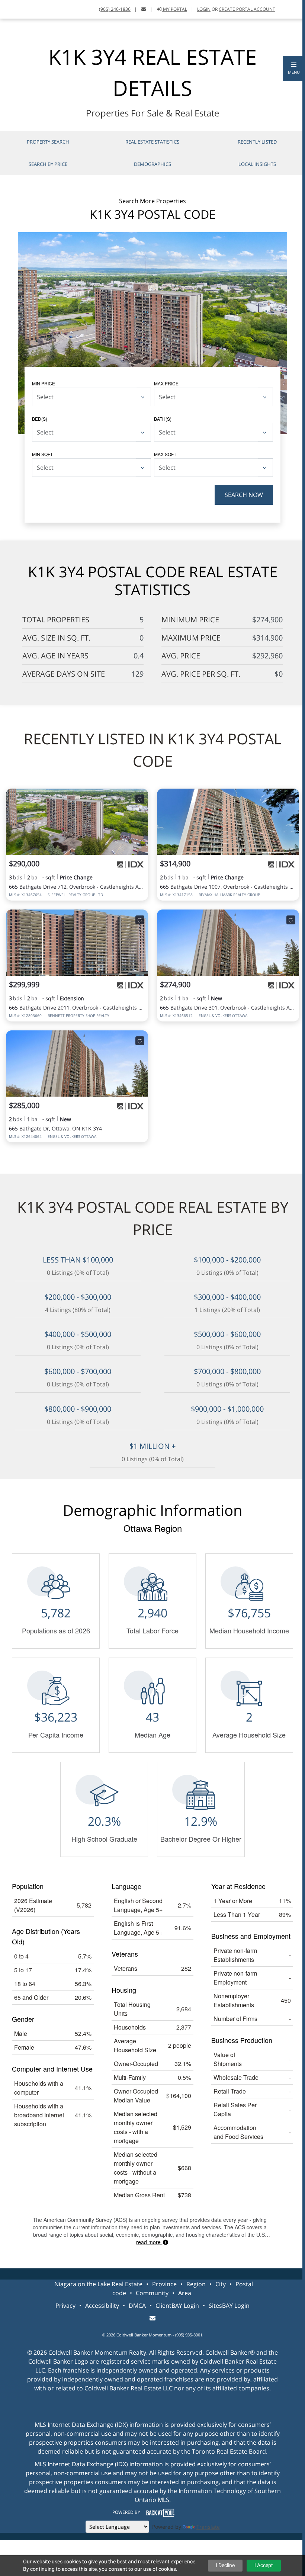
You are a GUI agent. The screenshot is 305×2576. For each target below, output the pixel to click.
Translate (208, 2527)
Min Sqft (42, 454)
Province (164, 2284)
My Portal (174, 9)
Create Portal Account (247, 9)
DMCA (137, 2306)
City (221, 2284)
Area (185, 2293)
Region (196, 2284)
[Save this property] (140, 799)
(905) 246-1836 (115, 9)
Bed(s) (40, 419)
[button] (294, 68)
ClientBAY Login (177, 2306)
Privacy (65, 2306)
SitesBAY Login (229, 2306)
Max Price (166, 383)
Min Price (44, 383)
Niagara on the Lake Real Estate (98, 2284)
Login (204, 9)
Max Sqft (165, 454)
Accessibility (102, 2306)
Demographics (152, 164)
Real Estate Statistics (152, 142)
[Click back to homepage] (14, 8)
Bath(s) (163, 419)
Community (152, 2293)
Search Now (244, 495)
